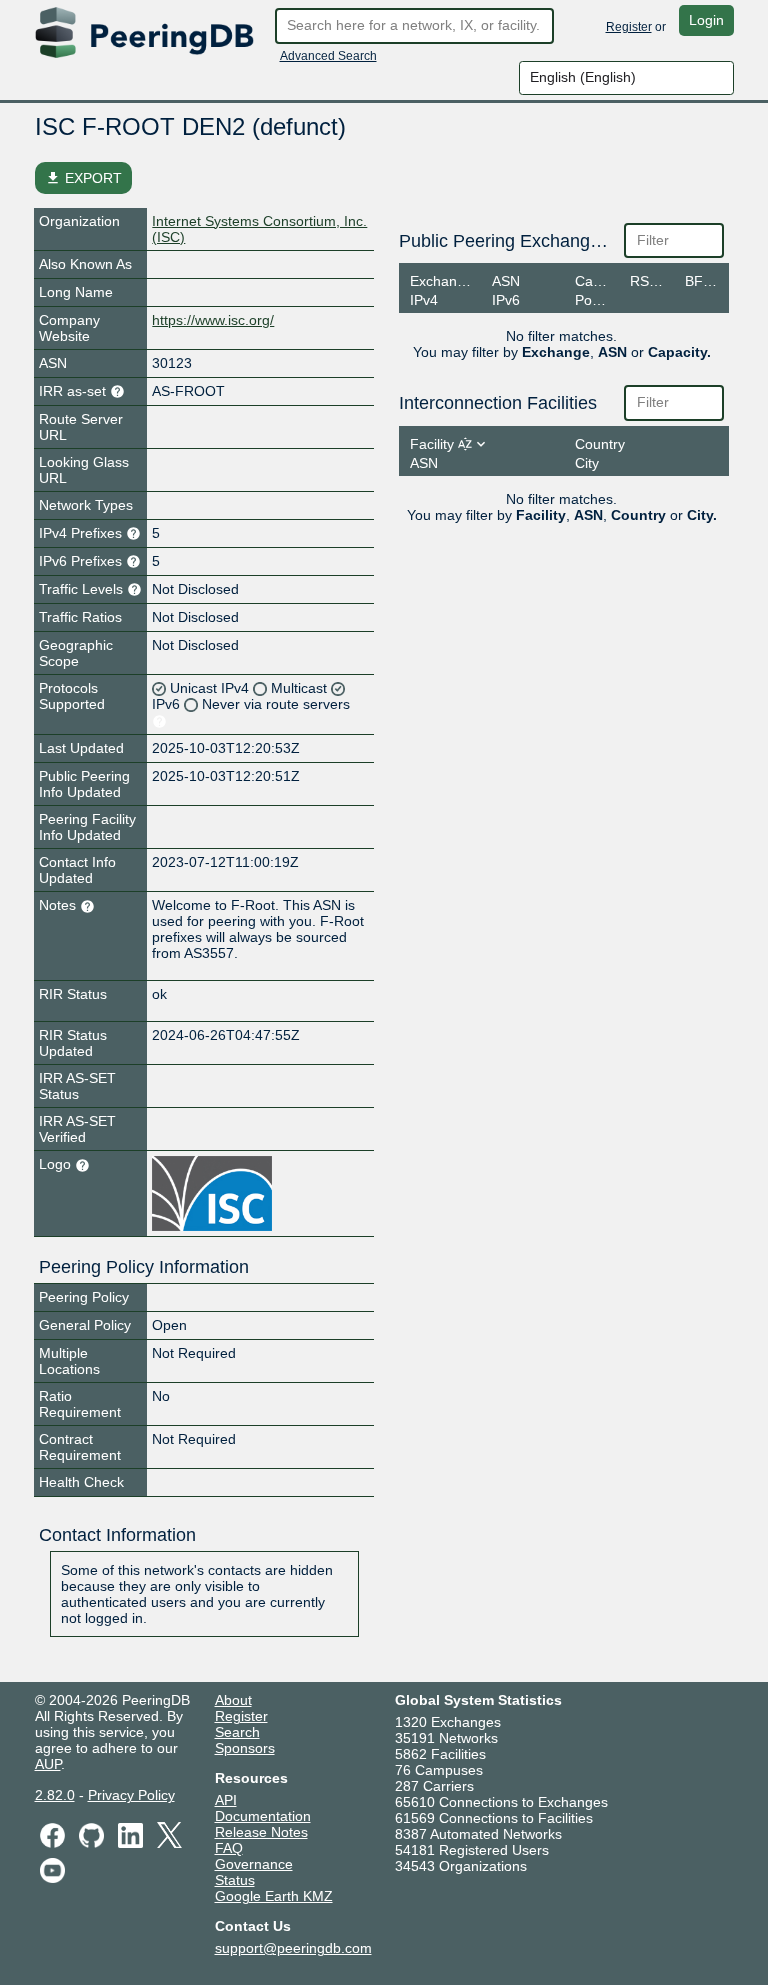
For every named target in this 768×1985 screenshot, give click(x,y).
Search (237, 1732)
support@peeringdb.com (293, 1948)
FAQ (229, 1848)
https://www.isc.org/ (213, 320)
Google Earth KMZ (274, 1896)
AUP (48, 1764)
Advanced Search (328, 56)
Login (706, 20)
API (226, 1800)
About (233, 1700)
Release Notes (261, 1832)
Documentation (263, 1816)
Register (629, 27)
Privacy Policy (131, 1795)
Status (235, 1880)
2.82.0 (55, 1795)
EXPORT (83, 178)
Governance (254, 1864)
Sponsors (245, 1748)
